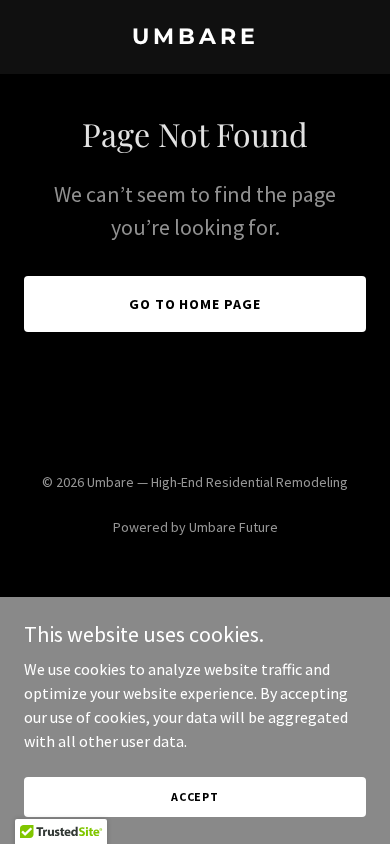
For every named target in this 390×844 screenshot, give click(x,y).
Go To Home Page (195, 304)
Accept (195, 796)
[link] (195, 38)
